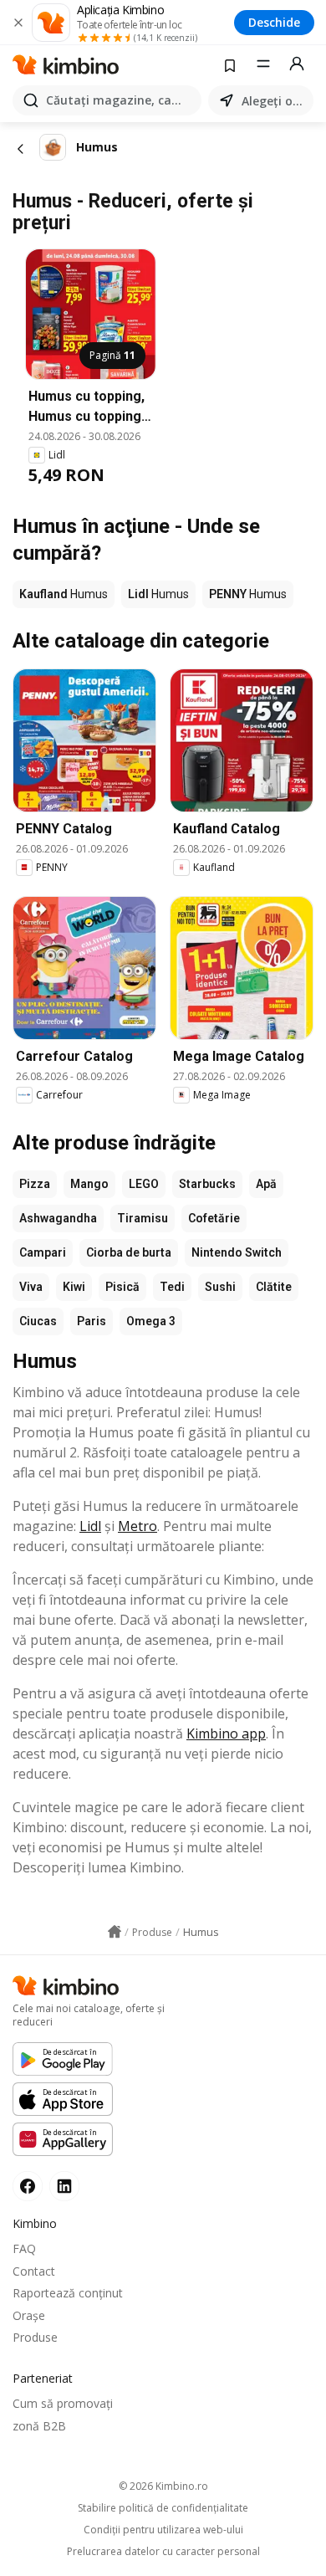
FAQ (24, 2248)
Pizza (35, 1184)
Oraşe (29, 2315)
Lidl (90, 1526)
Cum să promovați (63, 2403)
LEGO (144, 1184)
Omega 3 (151, 1321)
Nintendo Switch (237, 1252)
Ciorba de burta (129, 1252)
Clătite (274, 1287)
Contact (34, 2271)
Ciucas (38, 1321)
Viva (31, 1287)
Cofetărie (214, 1218)
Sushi (220, 1287)
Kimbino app (226, 1734)
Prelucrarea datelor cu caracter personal (163, 2552)
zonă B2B (39, 2426)
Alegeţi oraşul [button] (274, 101)
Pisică (122, 1287)
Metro (138, 1526)
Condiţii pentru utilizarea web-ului (163, 2530)
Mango (89, 1184)
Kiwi (74, 1287)
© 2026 (163, 2486)
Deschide (274, 22)
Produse (35, 2337)
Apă (266, 1184)
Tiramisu (143, 1218)
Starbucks (207, 1184)
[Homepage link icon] (115, 1932)
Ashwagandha (58, 1218)
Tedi (172, 1287)
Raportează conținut (68, 2293)
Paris (92, 1321)
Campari (43, 1252)
